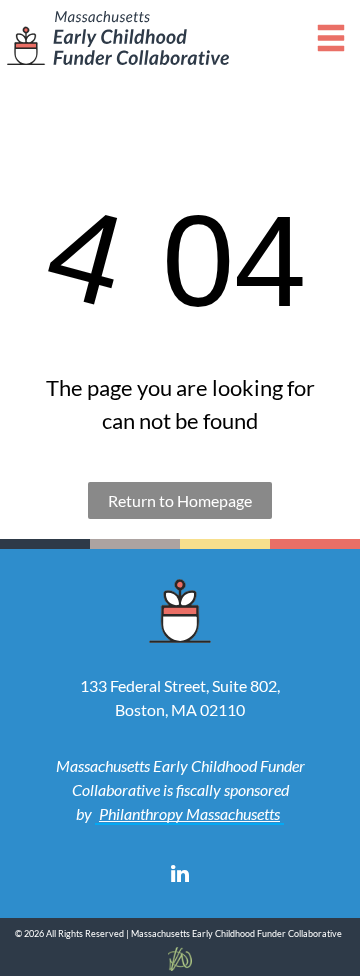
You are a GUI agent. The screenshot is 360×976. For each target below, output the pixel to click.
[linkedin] (180, 876)
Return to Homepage (180, 500)
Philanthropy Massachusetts (189, 813)
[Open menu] (331, 38)
